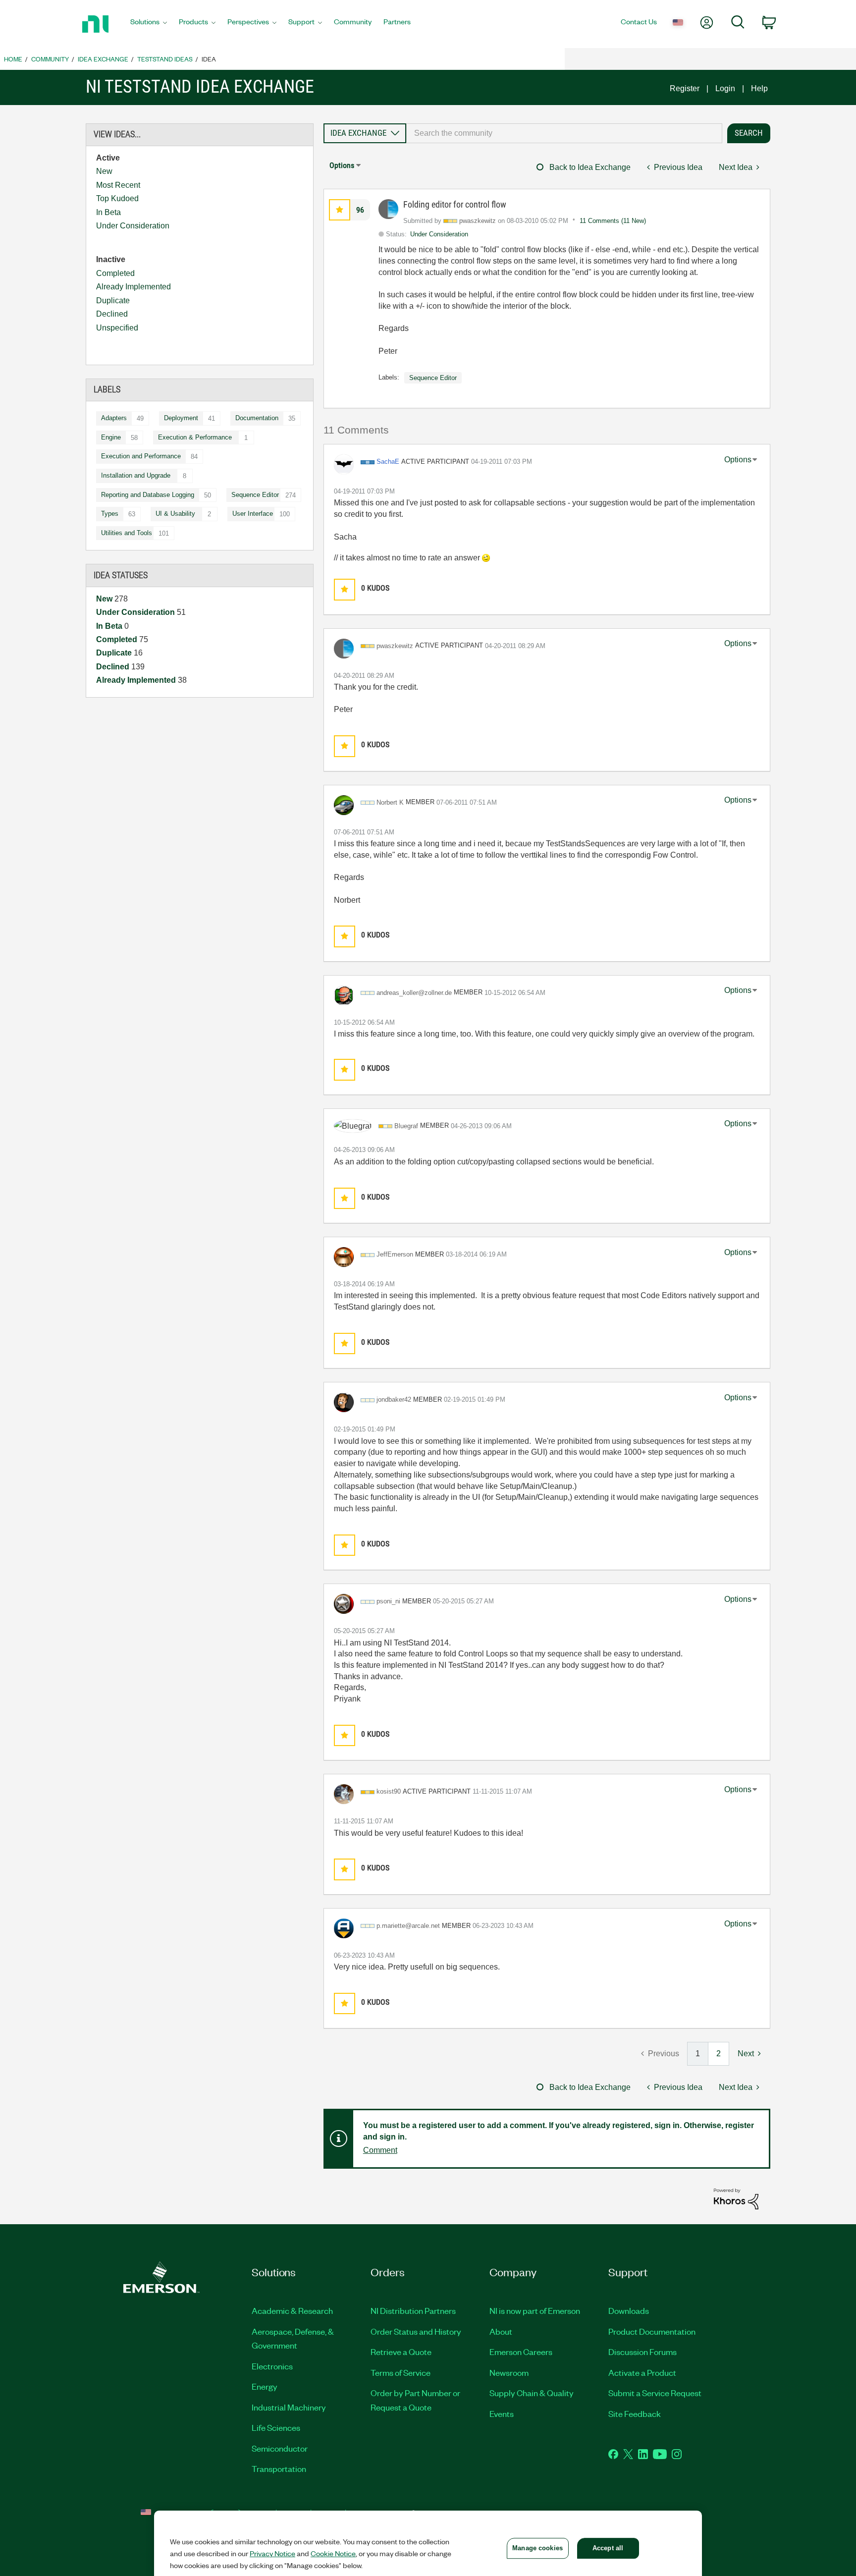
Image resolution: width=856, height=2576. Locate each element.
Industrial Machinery (289, 2407)
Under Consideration (133, 226)
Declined (112, 314)
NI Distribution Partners (413, 2310)
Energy (265, 2386)
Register (685, 88)
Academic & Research (292, 2310)
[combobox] (564, 133)
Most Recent (118, 185)
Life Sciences (276, 2427)
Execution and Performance (141, 456)
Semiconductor (280, 2448)
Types (110, 514)
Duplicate (113, 301)
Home (13, 59)
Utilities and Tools (127, 533)
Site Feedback (635, 2413)
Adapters (114, 418)
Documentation (257, 418)
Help (759, 88)
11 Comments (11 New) (613, 221)
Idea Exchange (103, 59)
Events (502, 2413)
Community (50, 59)
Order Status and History (416, 2331)
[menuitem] (149, 24)
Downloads (629, 2310)
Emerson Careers (521, 2352)
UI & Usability (175, 514)
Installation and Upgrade (136, 475)
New (104, 171)
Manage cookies (537, 2548)
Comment (380, 2150)
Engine (111, 437)
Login (725, 88)
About (501, 2331)
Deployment (181, 418)
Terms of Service (401, 2372)
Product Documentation (652, 2331)
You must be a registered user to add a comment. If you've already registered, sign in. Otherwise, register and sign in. (559, 2131)
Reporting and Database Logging (148, 495)
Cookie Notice (333, 2553)
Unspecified (117, 328)
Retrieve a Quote (401, 2352)
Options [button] (342, 165)
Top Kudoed (117, 198)
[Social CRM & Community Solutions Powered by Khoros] (736, 2198)
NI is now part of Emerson (535, 2310)
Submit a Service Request (655, 2393)
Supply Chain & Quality (532, 2393)
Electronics (272, 2366)
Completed (115, 273)
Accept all (608, 2548)
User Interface (253, 514)
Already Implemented (134, 287)
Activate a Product (642, 2372)
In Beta (108, 212)
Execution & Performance (195, 437)
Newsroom (509, 2372)
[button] (340, 210)
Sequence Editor (255, 495)
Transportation (279, 2468)
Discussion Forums (642, 2352)
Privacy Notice (272, 2553)
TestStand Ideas (165, 59)
